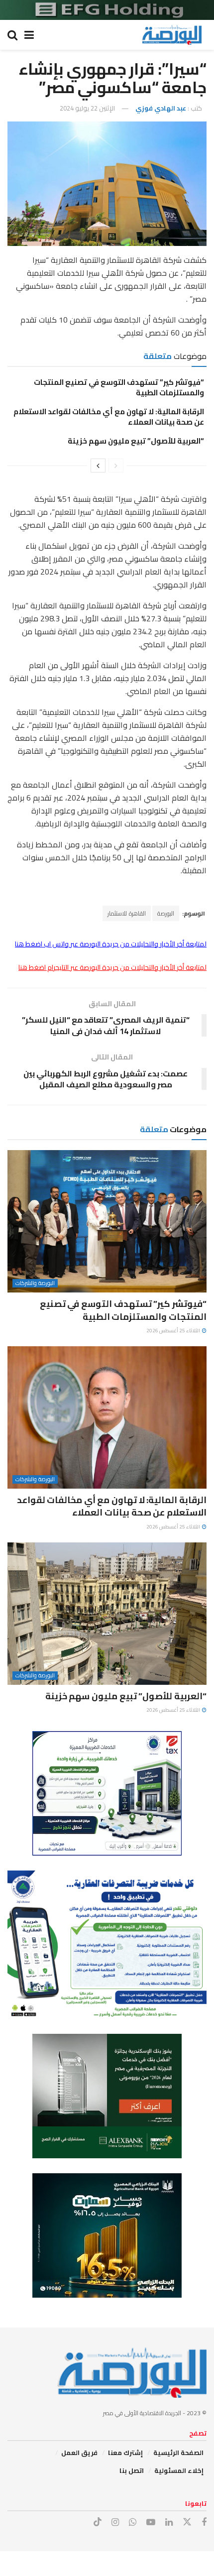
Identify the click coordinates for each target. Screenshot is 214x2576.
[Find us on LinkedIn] (169, 2522)
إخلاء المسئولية (179, 2470)
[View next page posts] (98, 466)
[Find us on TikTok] (98, 2522)
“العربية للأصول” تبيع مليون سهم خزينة (136, 441)
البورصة (166, 913)
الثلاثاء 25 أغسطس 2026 (174, 1331)
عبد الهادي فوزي (161, 108)
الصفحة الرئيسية (178, 2453)
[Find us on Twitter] (187, 2522)
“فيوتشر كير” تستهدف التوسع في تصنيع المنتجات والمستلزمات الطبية (119, 387)
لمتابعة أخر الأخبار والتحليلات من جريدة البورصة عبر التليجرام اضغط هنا (112, 967)
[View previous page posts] (116, 466)
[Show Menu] (29, 35)
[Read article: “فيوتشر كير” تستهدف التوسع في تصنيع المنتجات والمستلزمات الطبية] (107, 1221)
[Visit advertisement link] (107, 10)
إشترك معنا (125, 2453)
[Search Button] (12, 35)
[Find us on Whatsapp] (133, 2522)
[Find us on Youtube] (151, 2522)
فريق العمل (79, 2453)
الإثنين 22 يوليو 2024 (87, 108)
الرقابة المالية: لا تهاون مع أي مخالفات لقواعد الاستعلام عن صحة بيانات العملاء (109, 417)
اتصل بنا (132, 2470)
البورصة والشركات (35, 1283)
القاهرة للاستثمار (127, 913)
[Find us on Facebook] (204, 2522)
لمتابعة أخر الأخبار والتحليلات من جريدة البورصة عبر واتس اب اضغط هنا (111, 944)
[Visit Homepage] (172, 35)
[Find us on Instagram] (115, 2522)
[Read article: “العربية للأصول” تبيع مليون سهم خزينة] (107, 1614)
